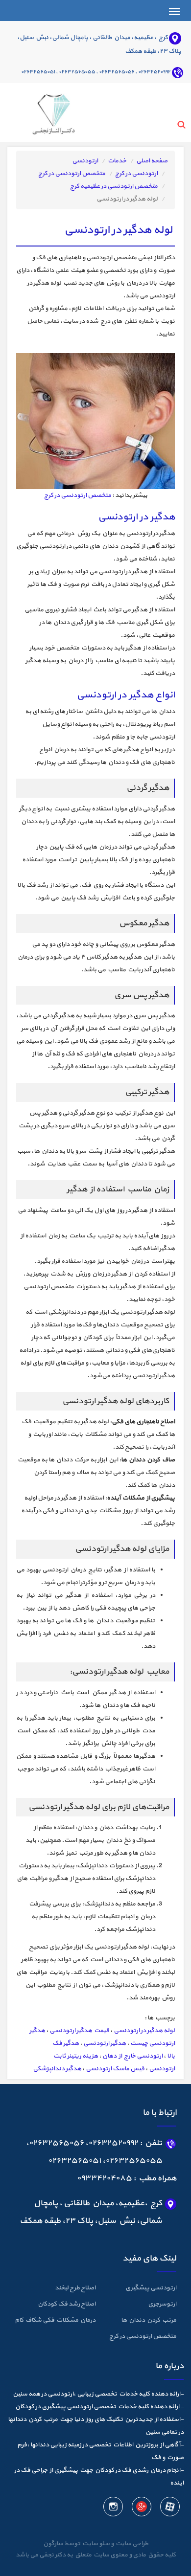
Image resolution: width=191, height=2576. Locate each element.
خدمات (117, 161)
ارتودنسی (85, 161)
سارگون (54, 2544)
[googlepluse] (141, 2509)
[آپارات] (169, 2509)
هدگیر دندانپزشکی (57, 2069)
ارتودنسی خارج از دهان (132, 2056)
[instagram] (113, 2509)
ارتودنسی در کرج (136, 174)
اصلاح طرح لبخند (75, 2288)
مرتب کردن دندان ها (149, 2320)
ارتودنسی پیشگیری (151, 2288)
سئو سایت (95, 2544)
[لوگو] (41, 112)
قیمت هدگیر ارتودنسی (79, 2031)
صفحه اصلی (152, 161)
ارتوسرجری (162, 2304)
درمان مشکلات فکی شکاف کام (55, 2320)
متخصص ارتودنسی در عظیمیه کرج (114, 186)
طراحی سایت (131, 2544)
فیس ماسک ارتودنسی (115, 2069)
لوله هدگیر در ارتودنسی (144, 2031)
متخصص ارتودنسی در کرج (72, 174)
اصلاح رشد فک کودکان (67, 2304)
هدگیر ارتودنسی (105, 2043)
